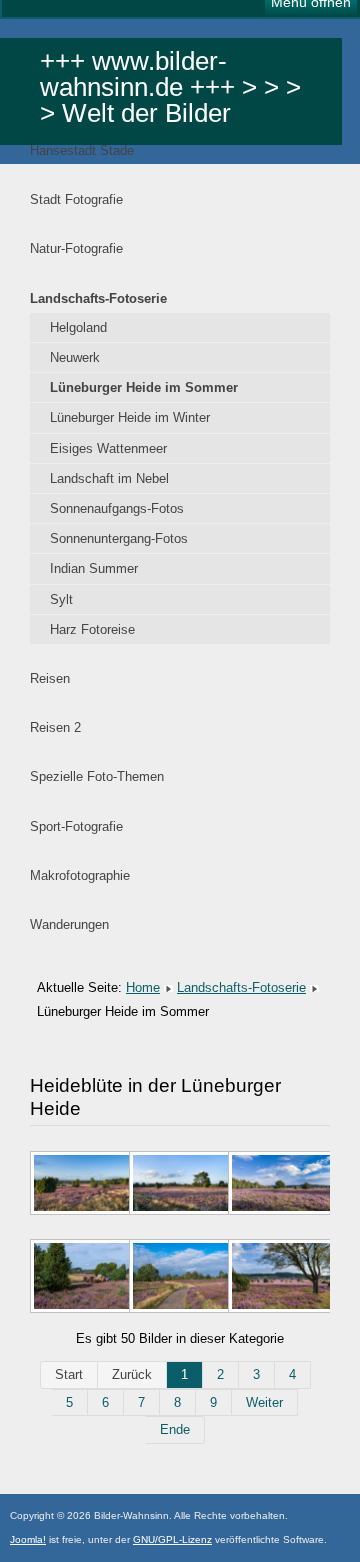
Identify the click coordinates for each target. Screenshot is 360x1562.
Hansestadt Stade (82, 150)
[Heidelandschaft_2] (79, 1185)
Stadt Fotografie (76, 199)
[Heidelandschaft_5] (277, 1278)
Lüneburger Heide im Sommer (144, 387)
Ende (175, 1429)
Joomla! (28, 1539)
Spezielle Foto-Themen (97, 776)
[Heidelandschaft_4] (277, 1185)
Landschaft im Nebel (109, 478)
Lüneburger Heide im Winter (130, 417)
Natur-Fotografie (76, 248)
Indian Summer (94, 568)
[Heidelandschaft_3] (178, 1185)
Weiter (264, 1402)
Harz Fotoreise (92, 629)
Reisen (50, 678)
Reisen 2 (55, 727)
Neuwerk (75, 357)
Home (143, 987)
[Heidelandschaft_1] (79, 1278)
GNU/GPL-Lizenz (172, 1539)
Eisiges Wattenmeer (108, 448)
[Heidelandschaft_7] (178, 1278)
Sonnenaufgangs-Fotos (117, 508)
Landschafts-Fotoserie (98, 298)
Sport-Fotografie (76, 826)
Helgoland (78, 327)
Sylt (61, 599)
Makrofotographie (80, 875)
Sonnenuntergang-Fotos (119, 538)
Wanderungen (69, 924)
